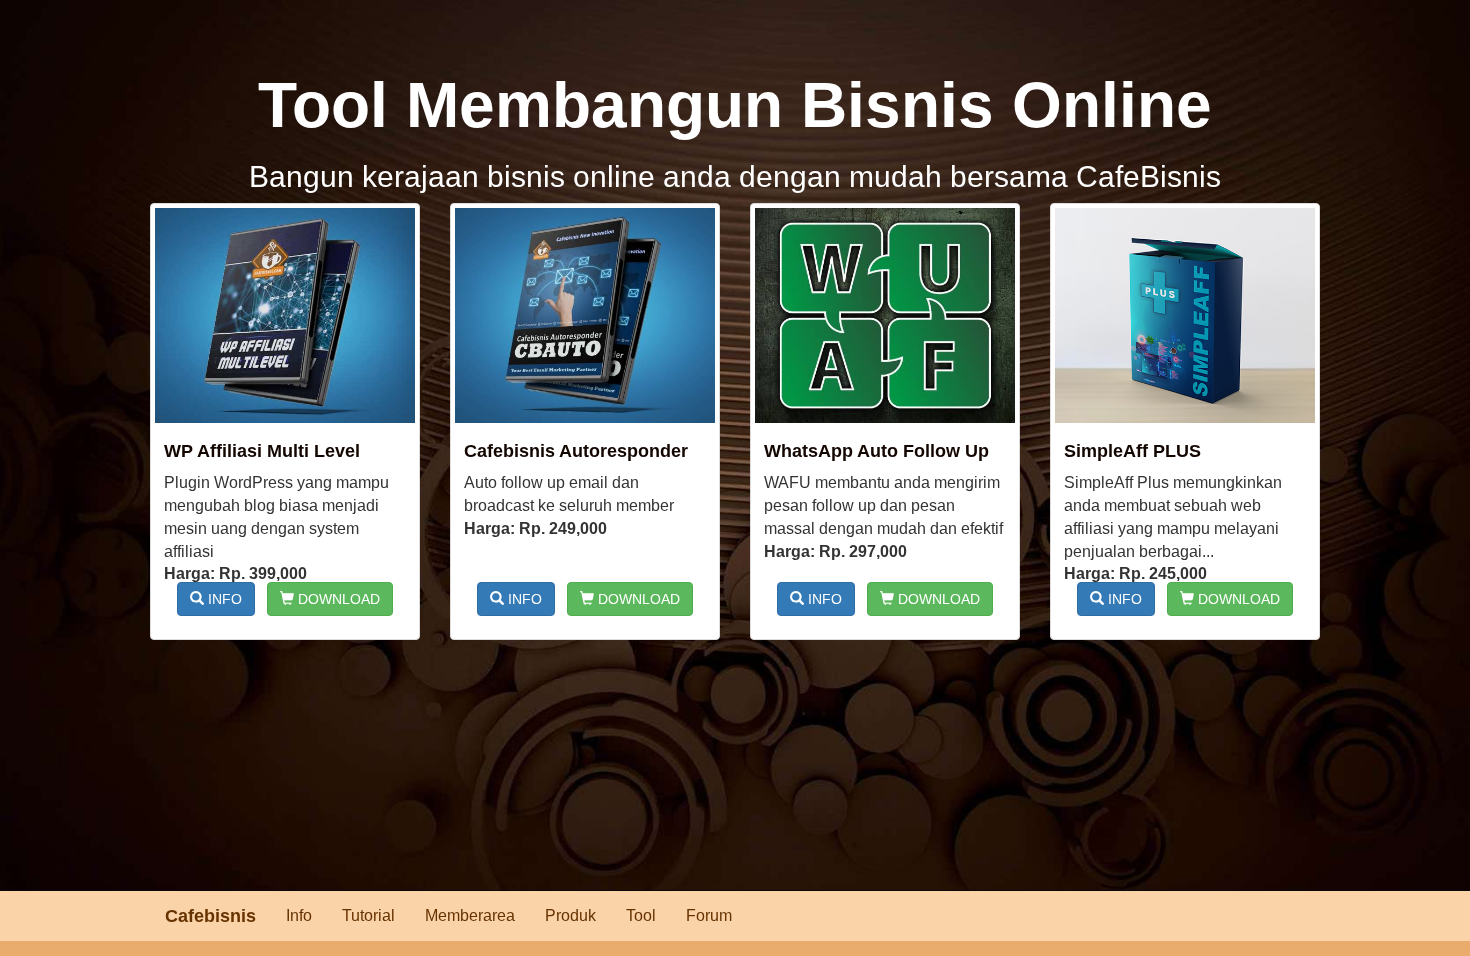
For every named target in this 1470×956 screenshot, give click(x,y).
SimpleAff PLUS (1132, 451)
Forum (709, 915)
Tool (641, 915)
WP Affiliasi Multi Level (262, 451)
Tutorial (368, 915)
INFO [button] (223, 599)
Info (299, 915)
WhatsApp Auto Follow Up (876, 451)
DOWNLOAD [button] (337, 599)
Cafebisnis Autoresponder (576, 451)
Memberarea (470, 915)
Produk (570, 915)
